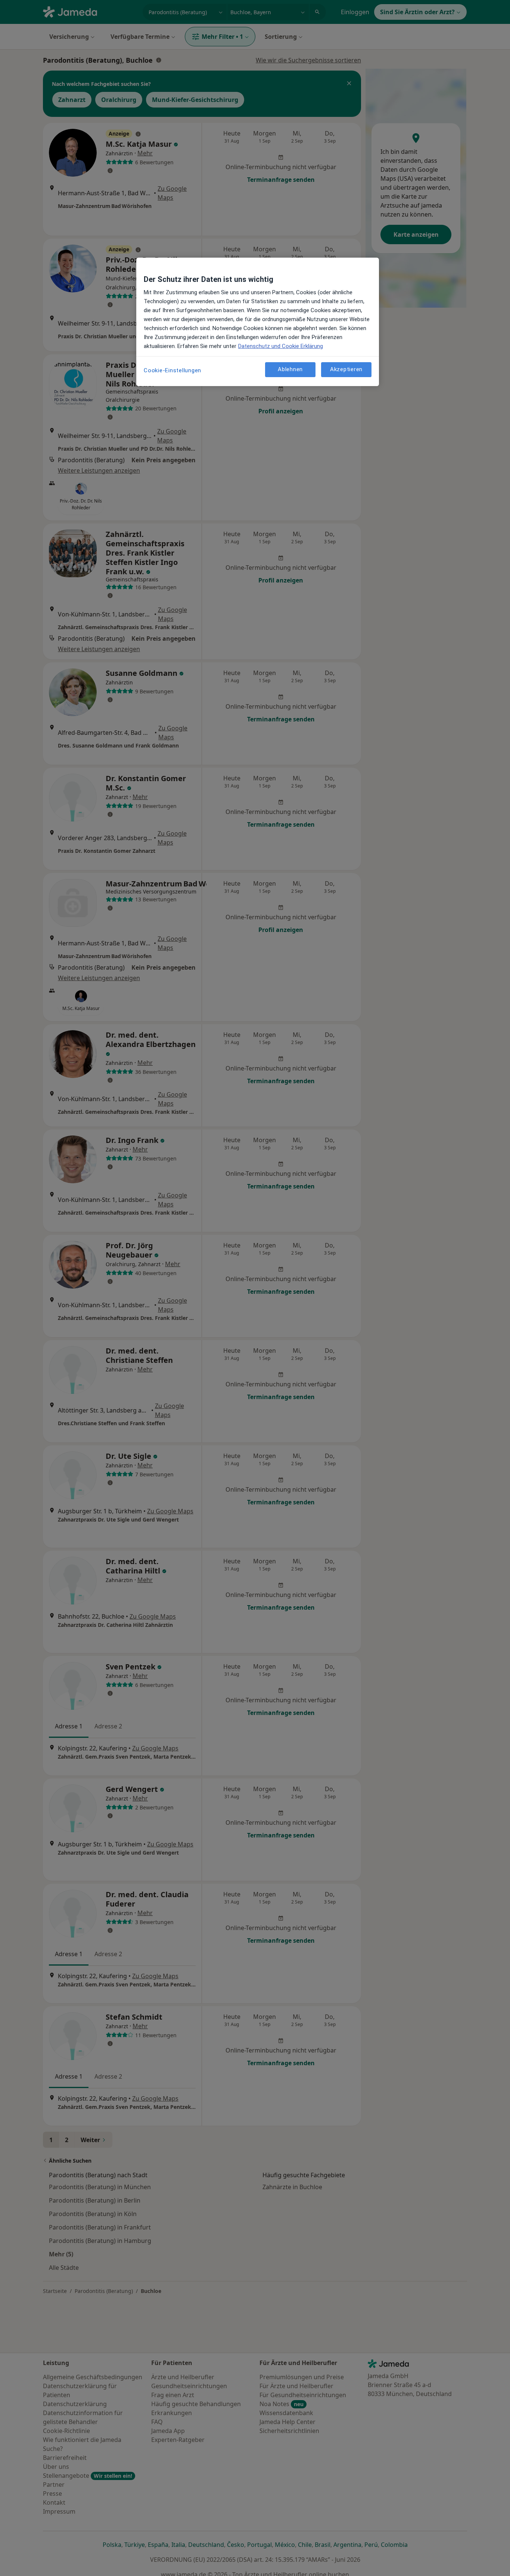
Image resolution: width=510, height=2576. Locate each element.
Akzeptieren (346, 369)
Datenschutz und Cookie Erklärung (281, 346)
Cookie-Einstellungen (172, 370)
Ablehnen (290, 369)
